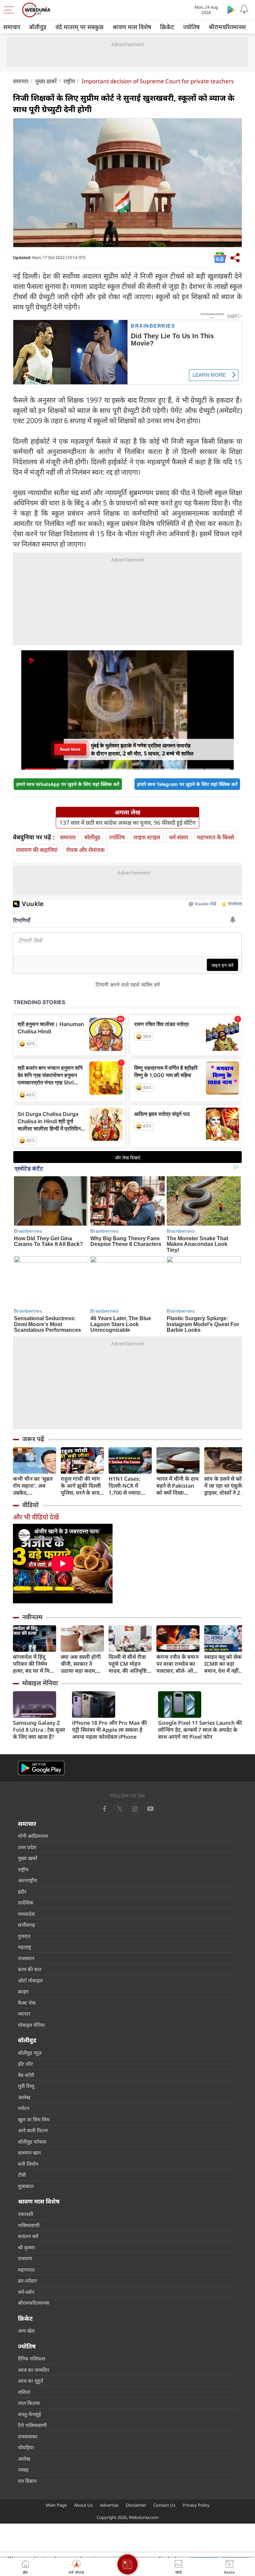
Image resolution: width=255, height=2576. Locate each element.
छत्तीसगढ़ (26, 1925)
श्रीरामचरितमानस (227, 27)
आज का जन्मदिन (34, 2370)
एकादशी (26, 2214)
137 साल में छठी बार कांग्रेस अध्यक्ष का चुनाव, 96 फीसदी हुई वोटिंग (127, 823)
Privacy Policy (196, 2505)
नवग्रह (23, 2470)
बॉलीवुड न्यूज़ (30, 2053)
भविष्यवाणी (29, 2225)
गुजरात (24, 1936)
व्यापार (24, 2014)
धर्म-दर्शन (26, 2292)
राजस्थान (26, 1958)
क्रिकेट (167, 27)
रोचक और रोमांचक (85, 850)
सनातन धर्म (28, 2236)
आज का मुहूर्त (31, 2381)
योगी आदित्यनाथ (33, 1836)
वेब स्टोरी (26, 2075)
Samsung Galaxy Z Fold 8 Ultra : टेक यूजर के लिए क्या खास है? (39, 1730)
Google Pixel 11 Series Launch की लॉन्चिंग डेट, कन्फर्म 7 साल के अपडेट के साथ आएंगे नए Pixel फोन (200, 1730)
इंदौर (22, 1892)
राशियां (24, 2392)
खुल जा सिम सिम (34, 2119)
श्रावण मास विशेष (132, 27)
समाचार (12, 27)
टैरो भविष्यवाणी (32, 2425)
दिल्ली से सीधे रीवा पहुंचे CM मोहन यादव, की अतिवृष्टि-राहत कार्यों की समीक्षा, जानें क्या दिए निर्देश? (128, 1664)
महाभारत (26, 2270)
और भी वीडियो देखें (36, 1517)
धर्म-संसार (179, 837)
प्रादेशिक (26, 1902)
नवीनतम (32, 1617)
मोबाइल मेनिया (40, 1683)
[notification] (244, 9)
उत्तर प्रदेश (27, 1847)
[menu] (11, 10)
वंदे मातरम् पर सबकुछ (80, 27)
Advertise (109, 2505)
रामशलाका (28, 2436)
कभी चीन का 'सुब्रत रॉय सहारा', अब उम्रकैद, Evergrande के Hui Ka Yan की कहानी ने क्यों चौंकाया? (33, 1486)
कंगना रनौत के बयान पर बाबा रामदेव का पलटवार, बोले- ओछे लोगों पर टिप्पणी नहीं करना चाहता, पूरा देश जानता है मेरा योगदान (178, 1664)
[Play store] (231, 9)
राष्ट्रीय (69, 81)
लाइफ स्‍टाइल (147, 837)
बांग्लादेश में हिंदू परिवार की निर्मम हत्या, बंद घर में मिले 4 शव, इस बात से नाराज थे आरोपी (33, 1664)
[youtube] (135, 1809)
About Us (83, 2505)
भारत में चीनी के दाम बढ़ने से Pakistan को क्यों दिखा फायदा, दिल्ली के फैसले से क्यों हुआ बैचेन (177, 1486)
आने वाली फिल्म (33, 2130)
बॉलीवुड (38, 27)
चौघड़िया (26, 2447)
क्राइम (23, 1991)
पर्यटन (24, 2108)
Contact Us (164, 2505)
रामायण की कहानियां (37, 850)
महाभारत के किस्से (215, 837)
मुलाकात (26, 2186)
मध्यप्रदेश (26, 1914)
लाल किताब (29, 2403)
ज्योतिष (191, 27)
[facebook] (105, 1809)
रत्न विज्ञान (27, 2481)
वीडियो (30, 1505)
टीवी (22, 2175)
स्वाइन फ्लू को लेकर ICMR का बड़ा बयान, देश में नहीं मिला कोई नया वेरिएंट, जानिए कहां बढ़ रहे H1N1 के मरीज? (224, 1664)
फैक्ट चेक (27, 2003)
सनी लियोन (28, 2164)
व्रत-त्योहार (27, 2281)
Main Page (56, 2505)
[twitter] (120, 1809)
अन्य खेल (26, 2331)
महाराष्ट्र (25, 1947)
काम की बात (30, 1969)
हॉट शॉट (26, 2064)
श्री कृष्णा (26, 2247)
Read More (70, 749)
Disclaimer (136, 2505)
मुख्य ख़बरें (46, 81)
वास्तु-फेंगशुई (29, 2414)
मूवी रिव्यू (26, 2086)
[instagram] (150, 1809)
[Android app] (41, 1768)
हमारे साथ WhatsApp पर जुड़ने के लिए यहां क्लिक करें (68, 784)
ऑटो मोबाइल (30, 1980)
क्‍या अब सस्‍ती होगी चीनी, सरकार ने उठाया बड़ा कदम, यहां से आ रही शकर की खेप (81, 1664)
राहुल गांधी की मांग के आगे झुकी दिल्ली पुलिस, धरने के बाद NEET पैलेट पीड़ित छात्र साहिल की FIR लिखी (81, 1486)
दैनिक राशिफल (32, 2358)
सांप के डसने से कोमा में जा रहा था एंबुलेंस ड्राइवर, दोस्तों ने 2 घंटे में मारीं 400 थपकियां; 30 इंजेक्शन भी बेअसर (226, 1486)
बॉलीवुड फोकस (32, 2142)
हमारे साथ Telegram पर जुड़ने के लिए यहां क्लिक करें (187, 784)
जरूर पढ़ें (33, 1439)
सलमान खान (29, 2153)
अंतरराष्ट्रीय (28, 1880)
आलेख (24, 2097)
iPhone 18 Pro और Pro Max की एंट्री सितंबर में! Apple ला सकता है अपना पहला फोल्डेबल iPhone (110, 1730)
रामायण (25, 2258)
